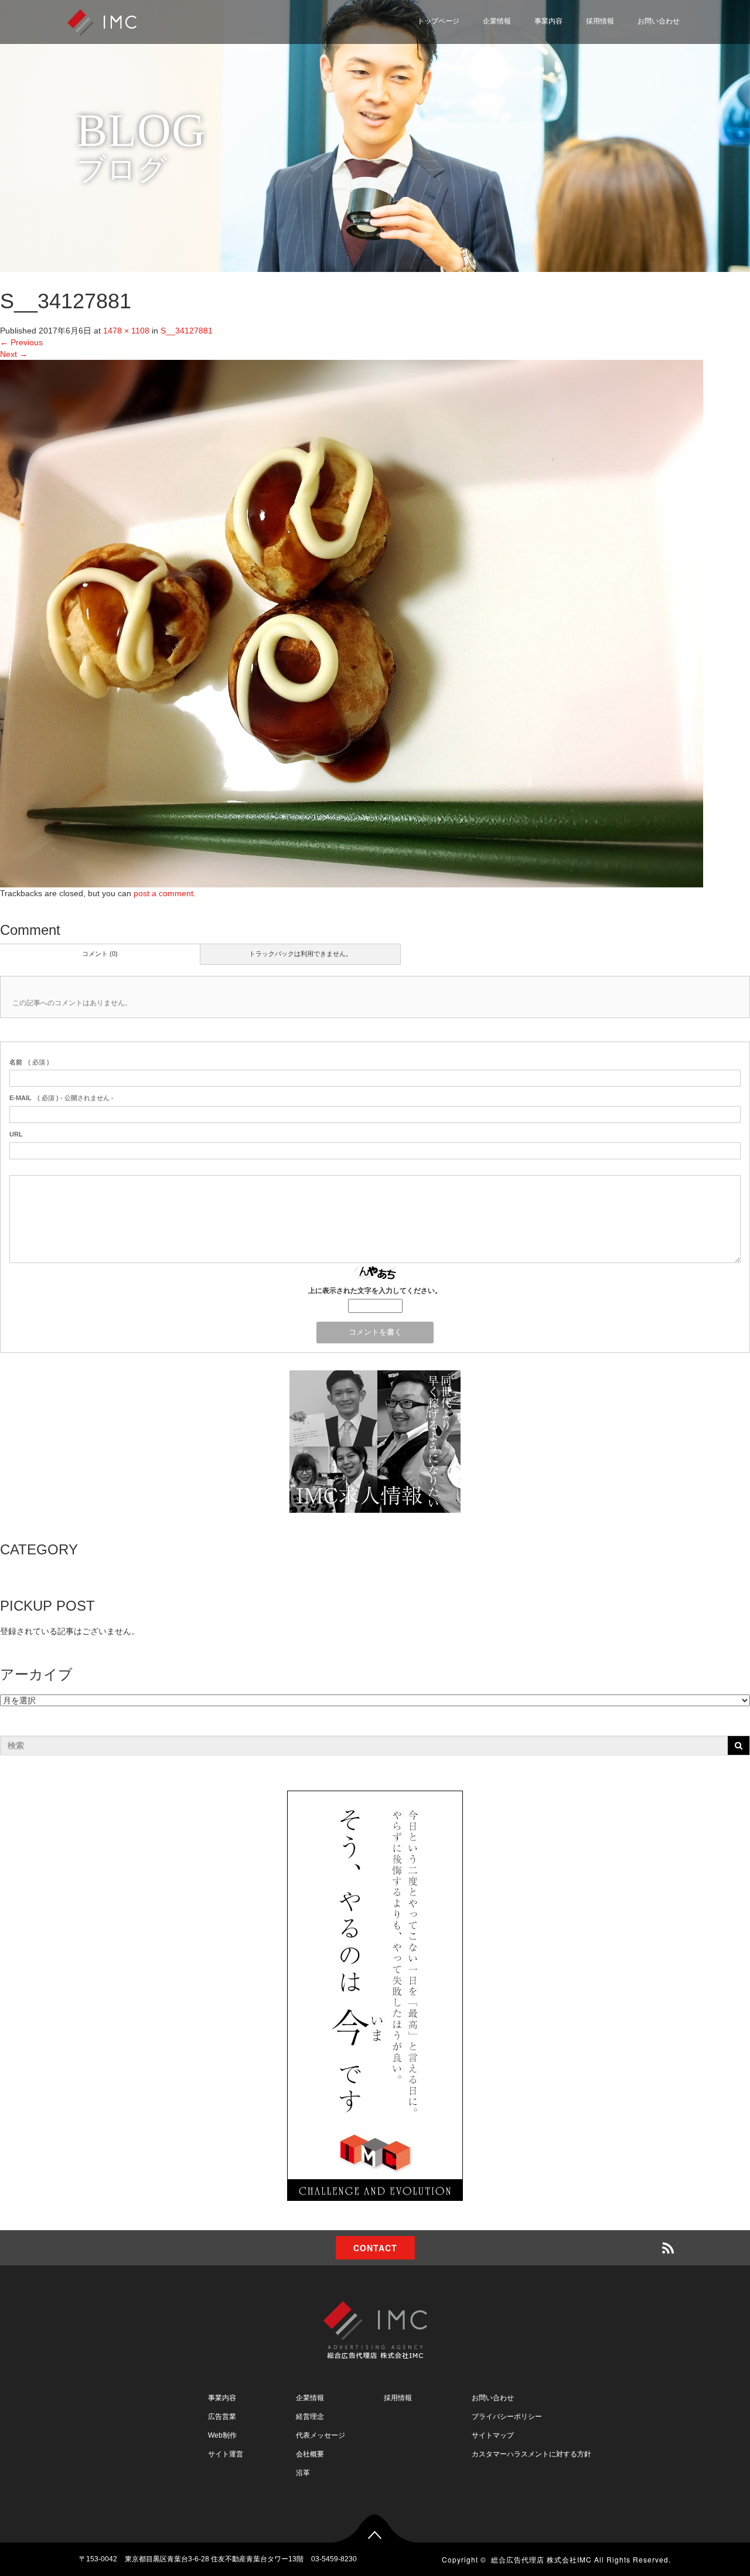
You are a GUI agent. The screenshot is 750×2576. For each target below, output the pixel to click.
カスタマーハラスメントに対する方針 (531, 2454)
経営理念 (310, 2417)
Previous (21, 342)
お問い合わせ (659, 21)
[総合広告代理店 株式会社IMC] (102, 21)
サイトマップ (613, 100)
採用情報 (600, 21)
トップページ (438, 21)
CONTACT (375, 2248)
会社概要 (310, 2454)
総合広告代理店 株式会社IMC (541, 2559)
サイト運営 (226, 2454)
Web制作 (222, 2435)
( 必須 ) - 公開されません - (62, 1098)
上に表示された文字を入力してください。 (375, 1291)
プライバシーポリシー (630, 72)
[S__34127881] (352, 623)
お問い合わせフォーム (630, 44)
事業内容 (548, 21)
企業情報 (497, 21)
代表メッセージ (321, 2435)
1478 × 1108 (126, 331)
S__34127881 (187, 331)
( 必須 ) (29, 1062)
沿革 (303, 2473)
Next (14, 354)
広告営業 (222, 2417)
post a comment (163, 893)
